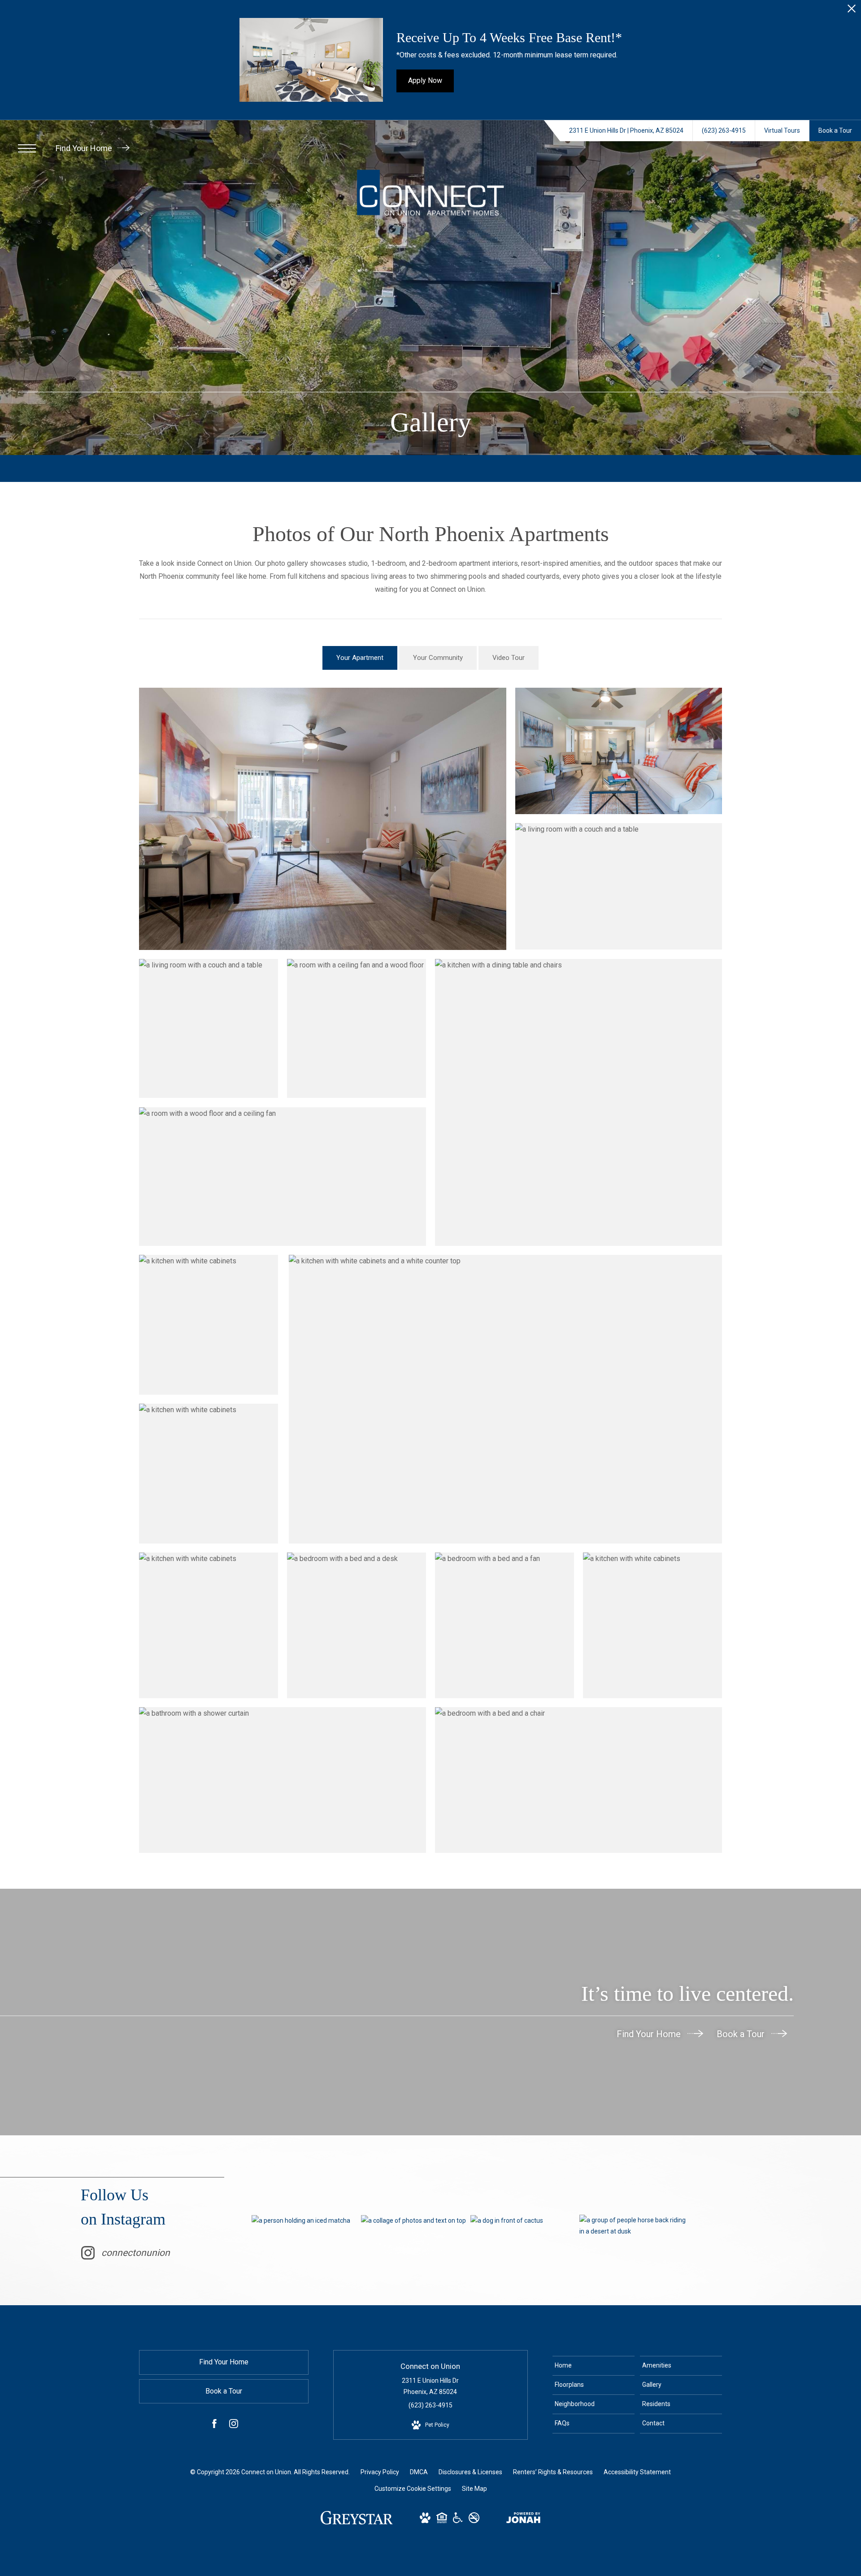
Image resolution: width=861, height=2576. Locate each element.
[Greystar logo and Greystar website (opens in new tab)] (357, 2522)
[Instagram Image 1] (306, 2220)
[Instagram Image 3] (525, 2220)
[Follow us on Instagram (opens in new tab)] (234, 2425)
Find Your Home (85, 148)
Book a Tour (742, 2034)
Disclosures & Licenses (470, 2472)
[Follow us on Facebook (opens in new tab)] (214, 2425)
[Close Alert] (852, 11)
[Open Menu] (27, 148)
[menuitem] (594, 2366)
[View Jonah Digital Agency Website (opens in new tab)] (523, 2520)
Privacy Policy (380, 2472)
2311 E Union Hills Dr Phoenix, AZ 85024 (430, 2386)
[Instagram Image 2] (415, 2220)
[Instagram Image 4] (634, 2226)
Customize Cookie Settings (413, 2489)
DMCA (419, 2472)
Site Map (474, 2489)
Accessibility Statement (637, 2472)
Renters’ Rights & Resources (553, 2472)
